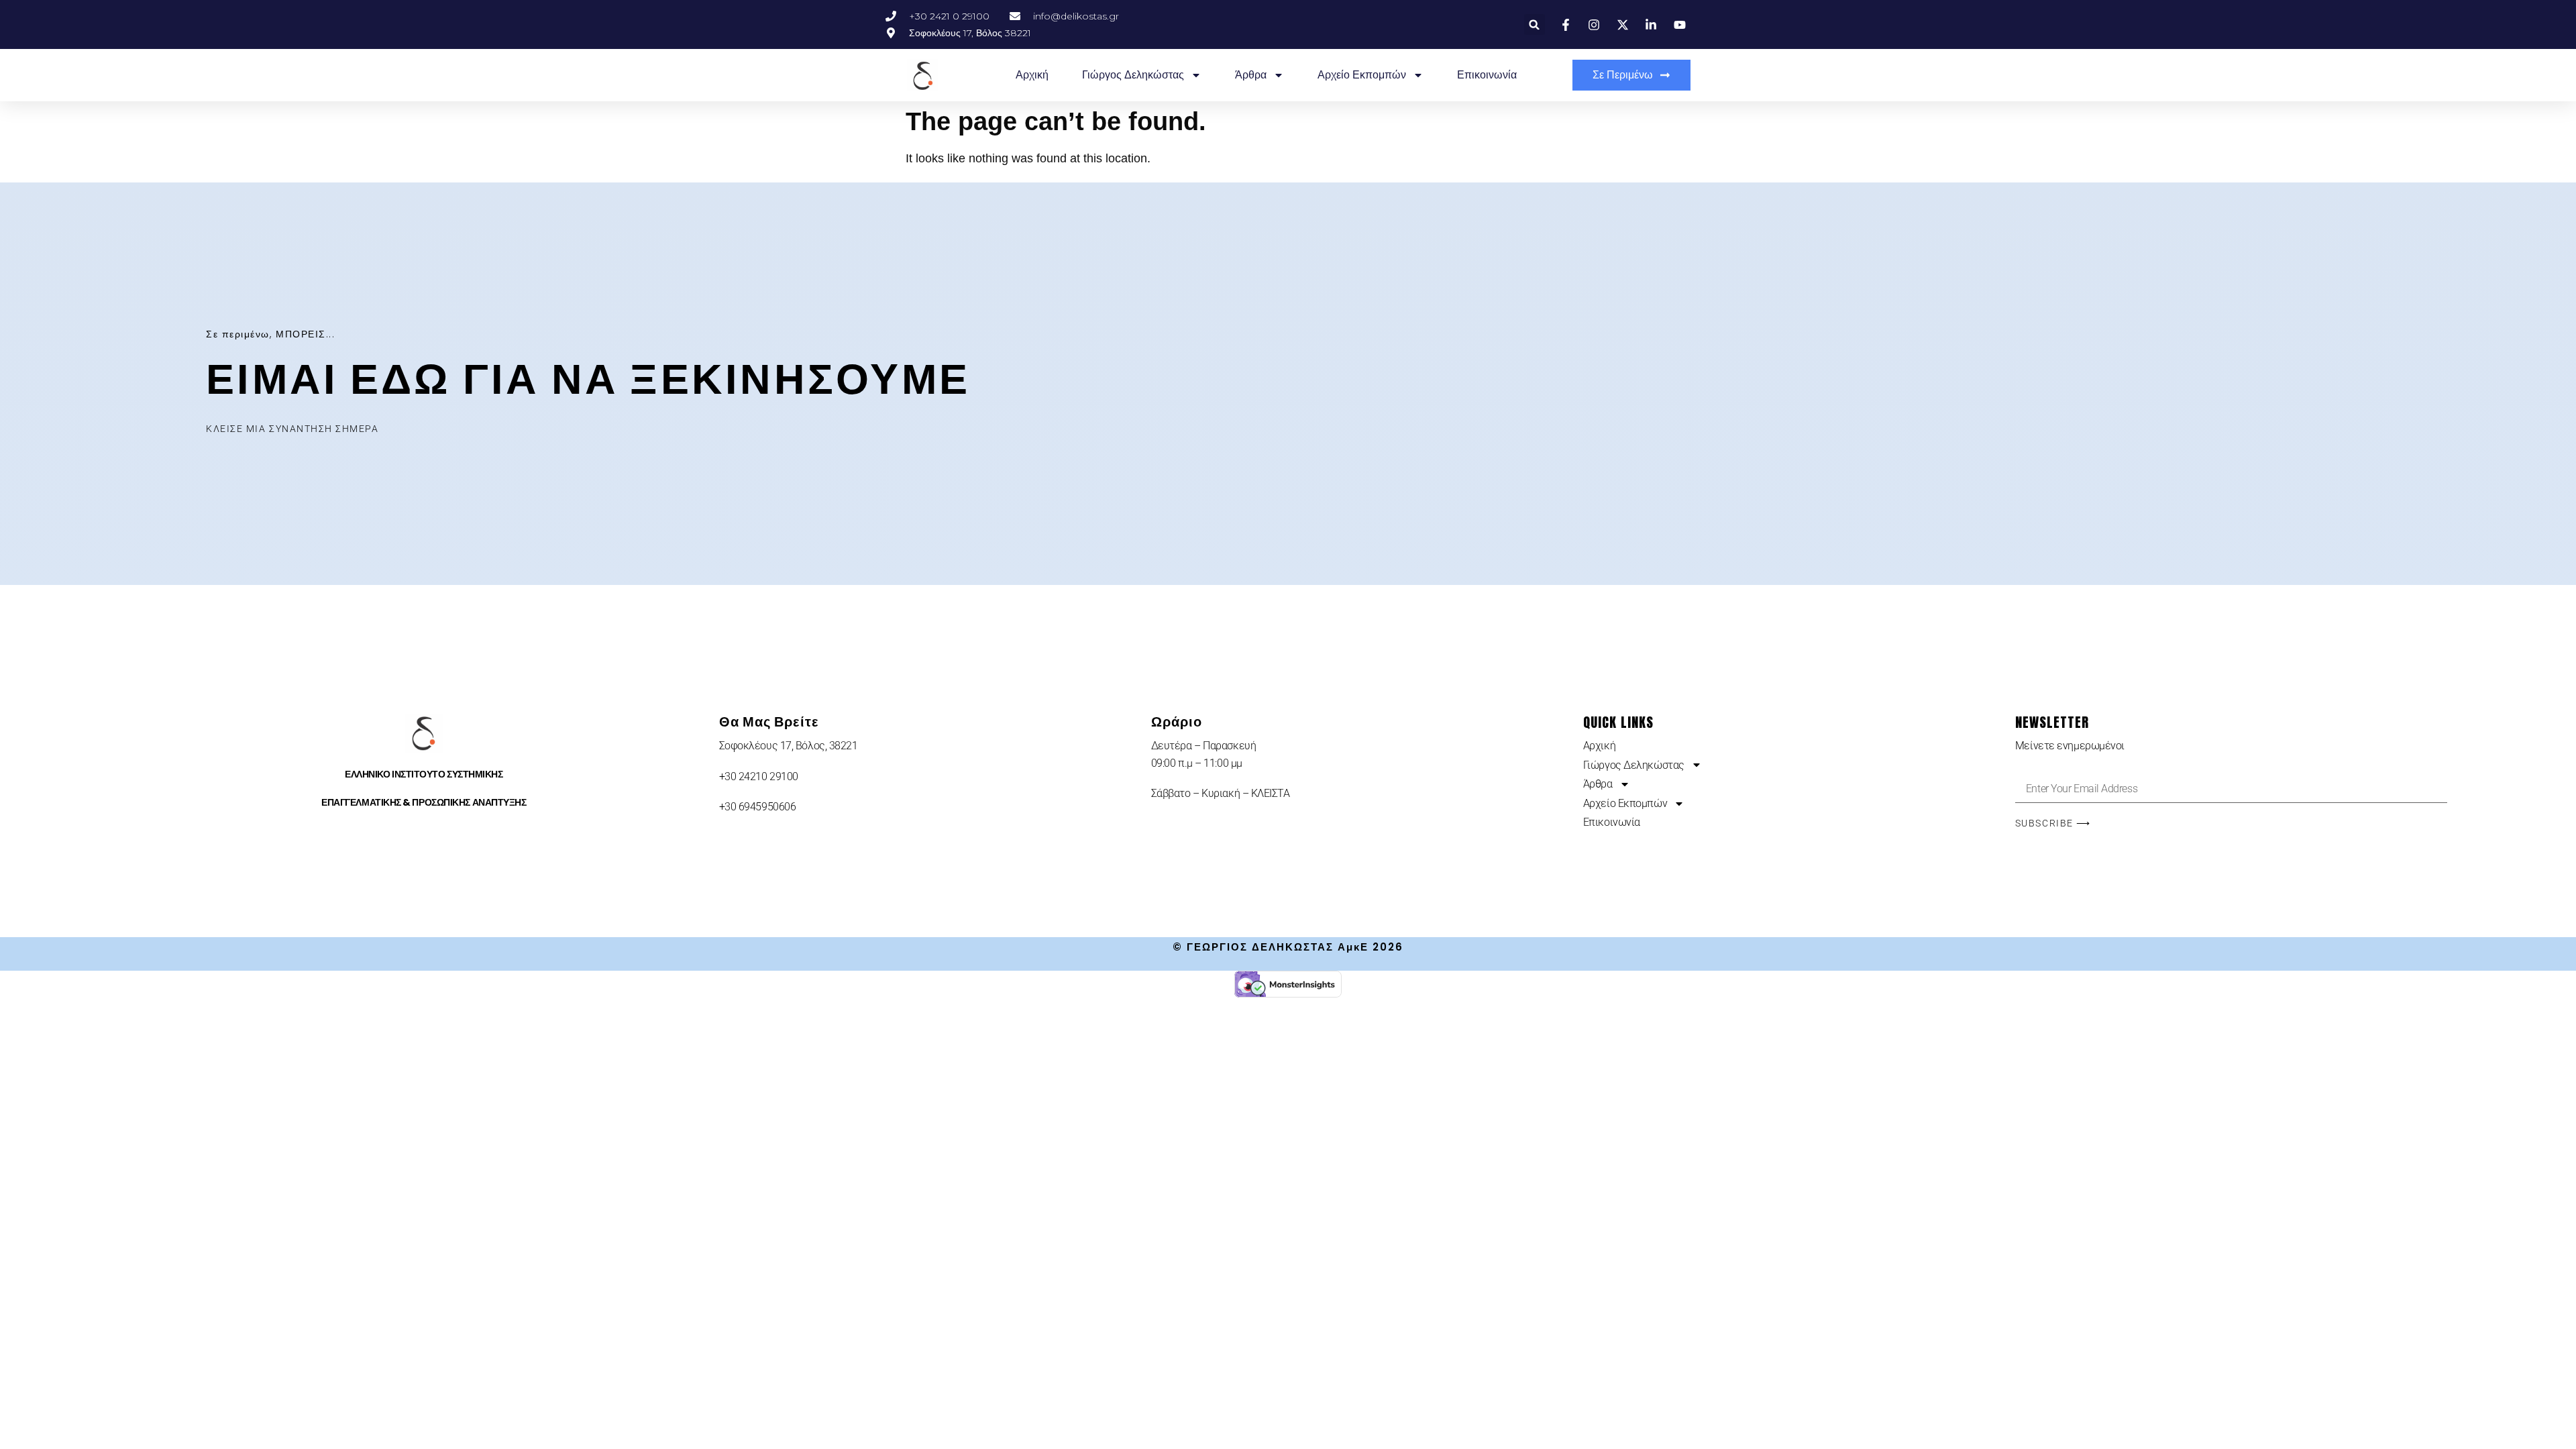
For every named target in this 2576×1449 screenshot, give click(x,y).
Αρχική (1032, 75)
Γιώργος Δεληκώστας (1133, 75)
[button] (1535, 24)
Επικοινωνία (1487, 75)
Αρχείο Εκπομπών (1362, 75)
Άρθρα (1251, 75)
